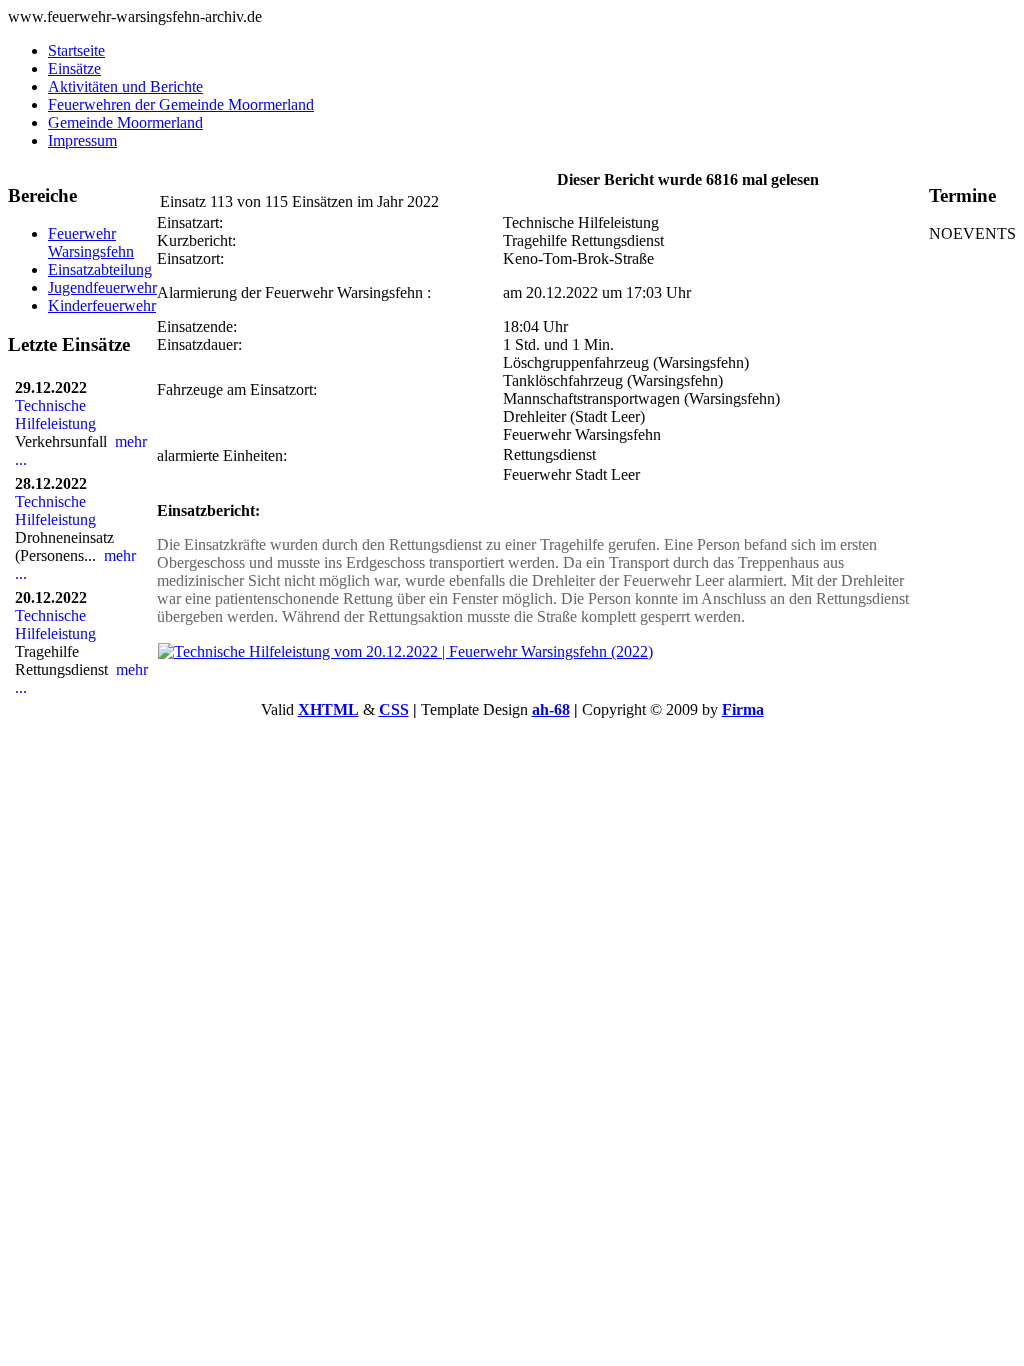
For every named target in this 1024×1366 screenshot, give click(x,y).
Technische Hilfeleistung (59, 414)
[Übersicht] (235, 179)
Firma (743, 709)
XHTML (328, 709)
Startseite (76, 50)
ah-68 (551, 709)
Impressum (82, 140)
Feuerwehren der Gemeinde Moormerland (181, 104)
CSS (394, 709)
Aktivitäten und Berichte (125, 86)
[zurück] (183, 179)
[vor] (287, 179)
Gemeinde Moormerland (125, 122)
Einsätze (74, 68)
